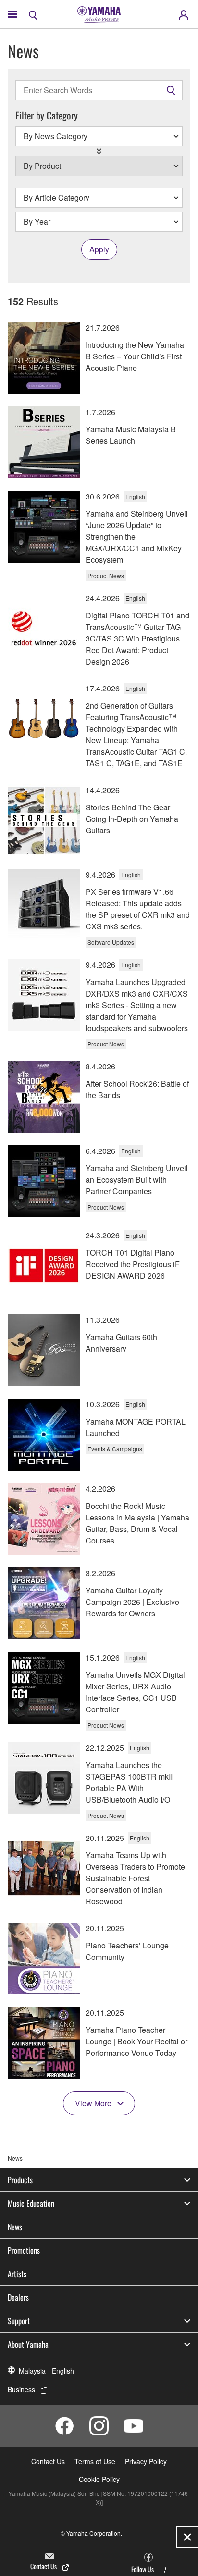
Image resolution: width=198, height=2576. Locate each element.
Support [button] (19, 2321)
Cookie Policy (99, 2479)
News (15, 2227)
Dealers (18, 2297)
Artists (17, 2274)
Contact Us (48, 2461)
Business (21, 2389)
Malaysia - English (46, 2371)
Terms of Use (95, 2461)
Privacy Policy (146, 2461)
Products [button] (20, 2180)
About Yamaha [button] (28, 2344)
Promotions (24, 2250)
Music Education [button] (31, 2203)
